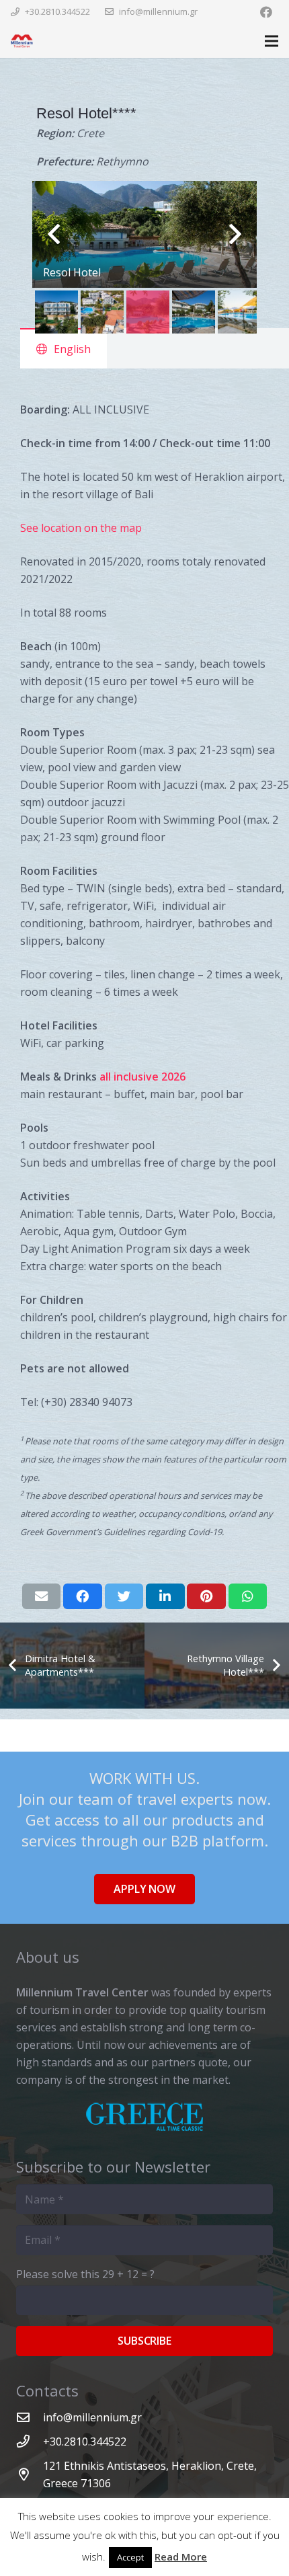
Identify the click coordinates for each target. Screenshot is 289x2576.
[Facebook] (266, 12)
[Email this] (42, 1596)
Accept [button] (130, 2557)
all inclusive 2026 (142, 1077)
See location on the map (81, 528)
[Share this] (83, 1596)
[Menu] (272, 41)
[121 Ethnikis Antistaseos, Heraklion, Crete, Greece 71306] (30, 2474)
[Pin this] (206, 1596)
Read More (181, 2557)
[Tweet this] (124, 1596)
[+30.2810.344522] (30, 2441)
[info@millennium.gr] (30, 2417)
